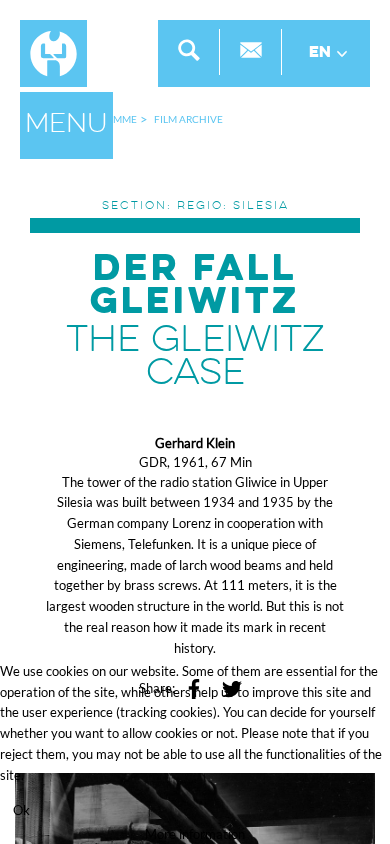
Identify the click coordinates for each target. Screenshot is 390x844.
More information (195, 834)
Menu (66, 125)
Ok (21, 810)
